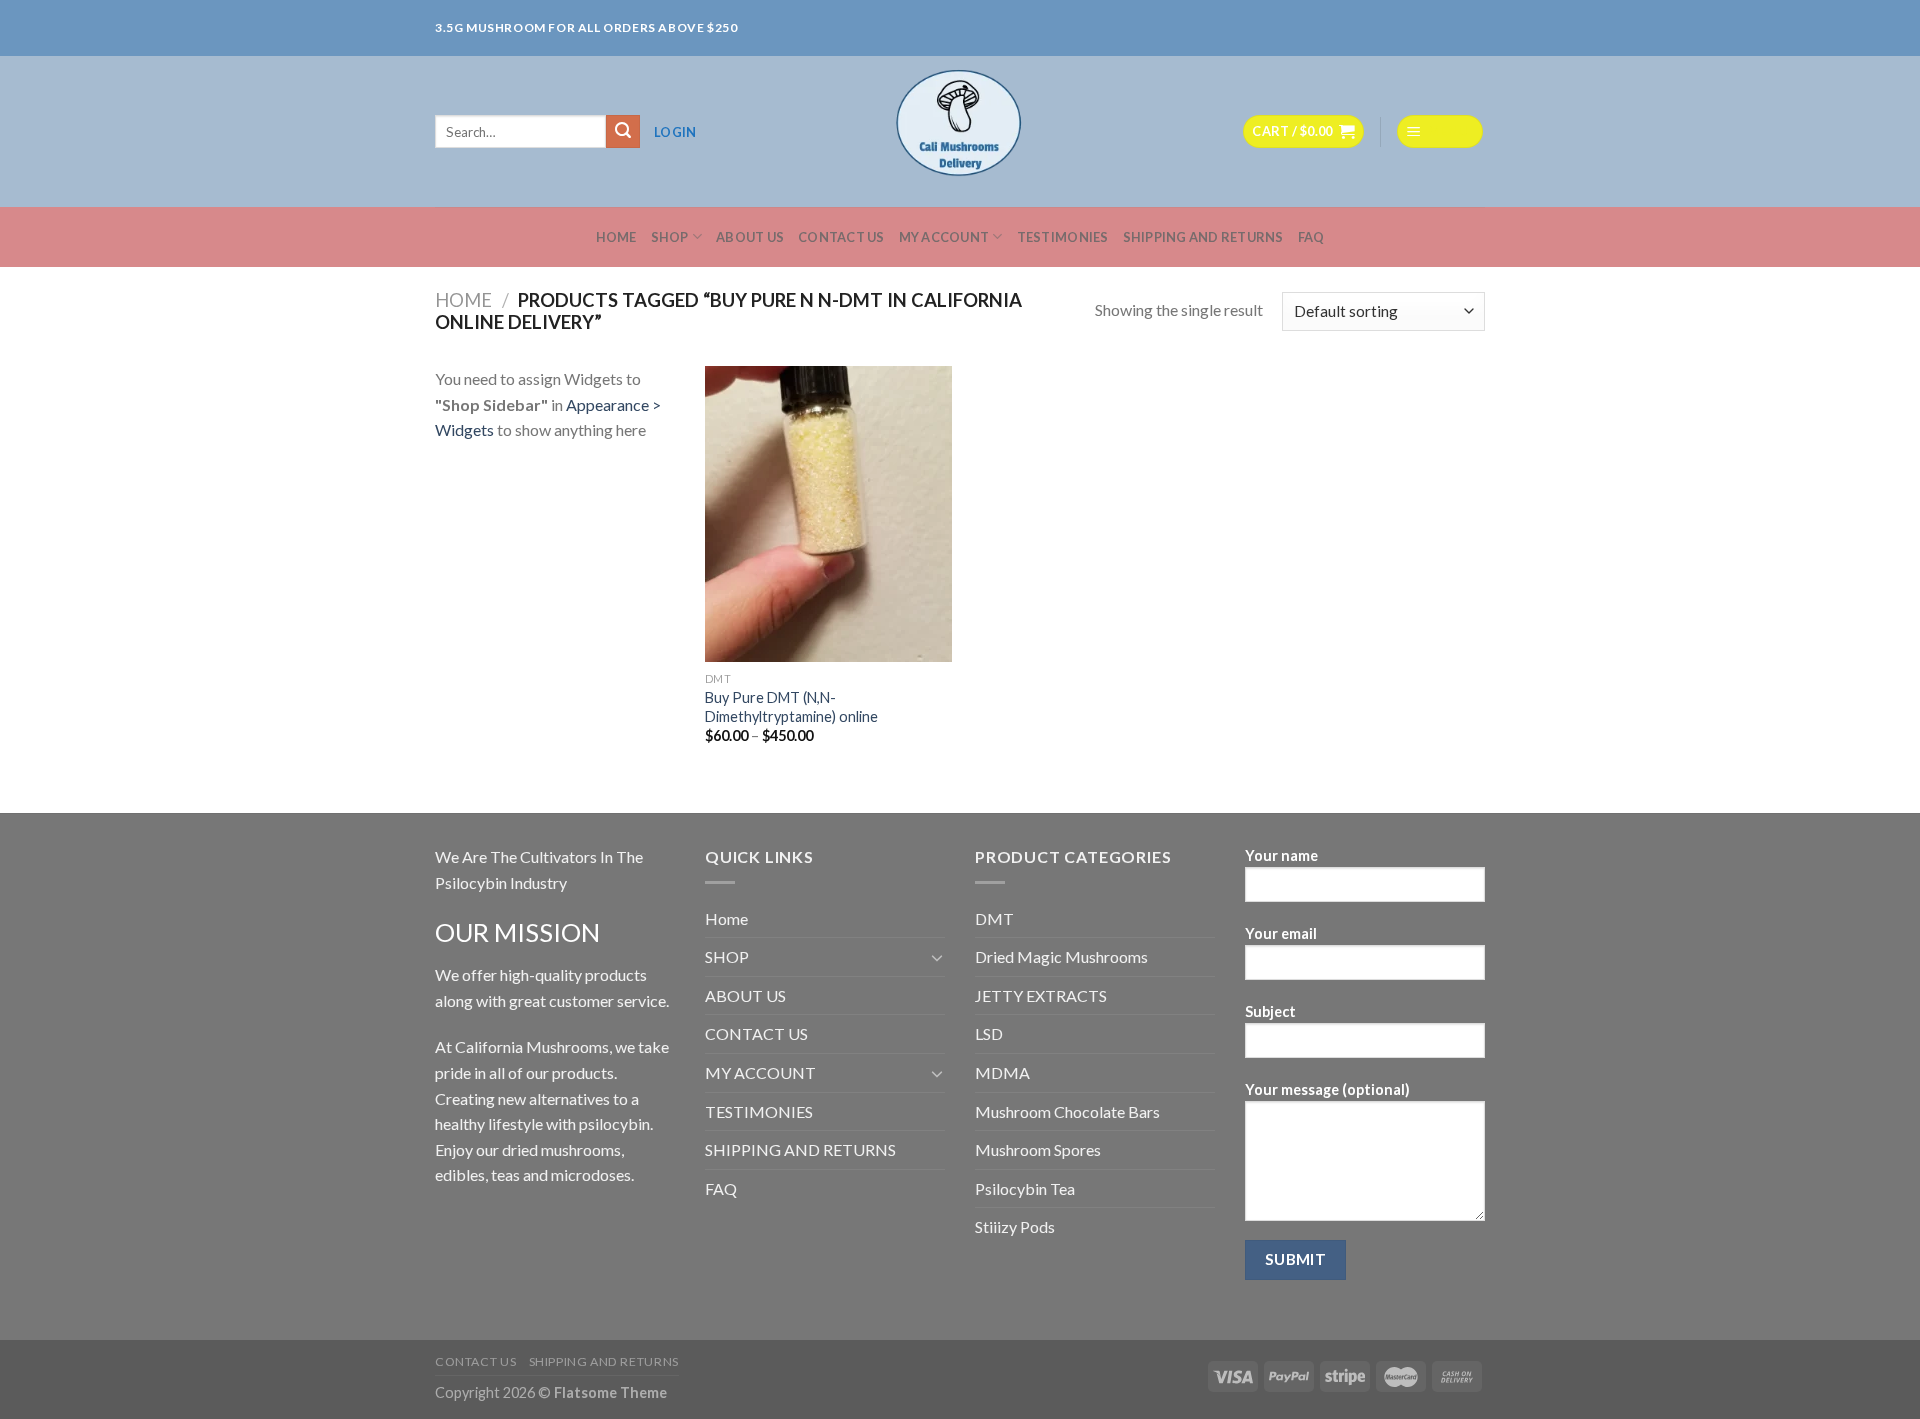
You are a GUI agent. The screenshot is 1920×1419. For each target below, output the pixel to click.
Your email (1281, 933)
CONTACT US (841, 237)
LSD (989, 1033)
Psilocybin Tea (1025, 1188)
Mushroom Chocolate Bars (1067, 1111)
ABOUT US (750, 237)
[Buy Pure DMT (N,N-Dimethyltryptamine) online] (828, 514)
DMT (994, 918)
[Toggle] (937, 957)
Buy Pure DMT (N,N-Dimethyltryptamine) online (791, 707)
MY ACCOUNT (944, 237)
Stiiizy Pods (1015, 1226)
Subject (1270, 1011)
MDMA (1002, 1072)
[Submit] (623, 132)
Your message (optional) (1327, 1089)
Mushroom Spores (1038, 1149)
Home (616, 237)
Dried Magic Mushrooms (1061, 956)
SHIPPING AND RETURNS (1203, 237)
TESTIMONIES (1063, 237)
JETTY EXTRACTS (1041, 995)
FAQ (1311, 237)
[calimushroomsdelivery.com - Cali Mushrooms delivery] (960, 131)
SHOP (670, 237)
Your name (1281, 855)
